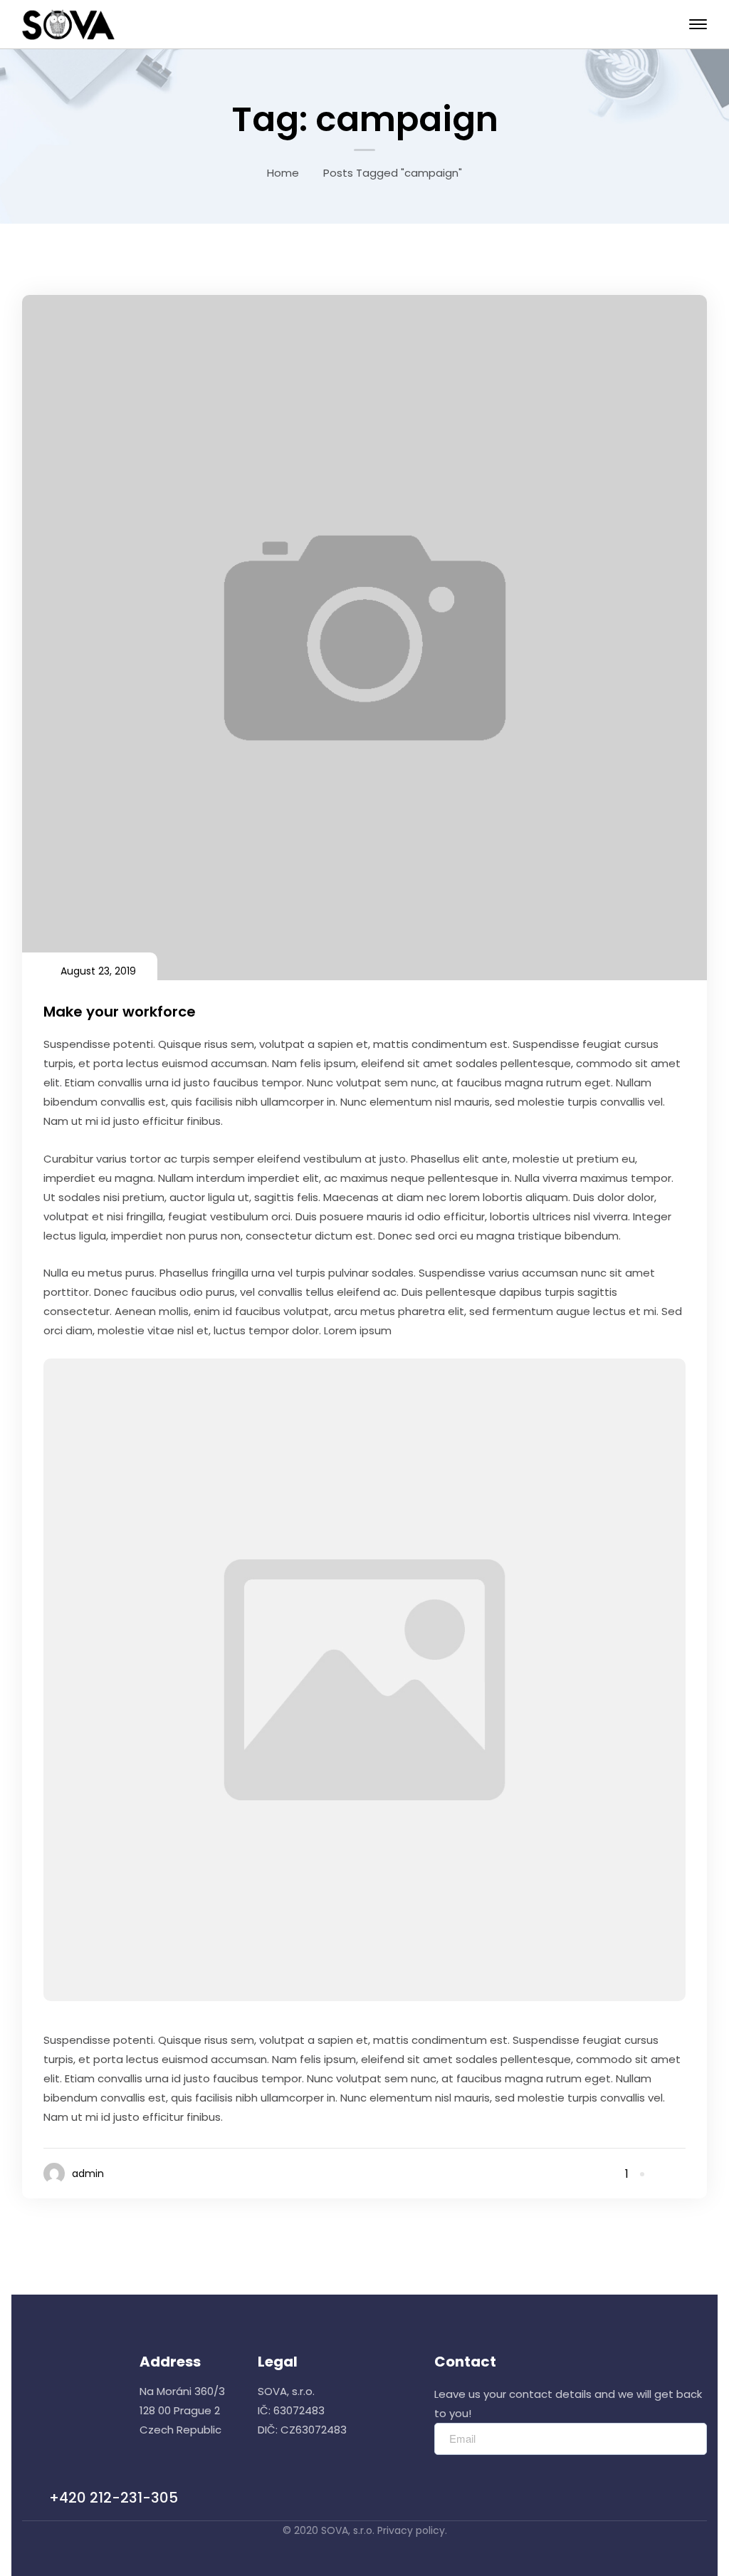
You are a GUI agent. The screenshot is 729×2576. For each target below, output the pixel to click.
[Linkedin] (681, 2174)
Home (283, 173)
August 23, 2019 (98, 971)
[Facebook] (662, 2174)
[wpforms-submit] (689, 2439)
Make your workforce (120, 1012)
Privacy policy (411, 2530)
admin (88, 2173)
